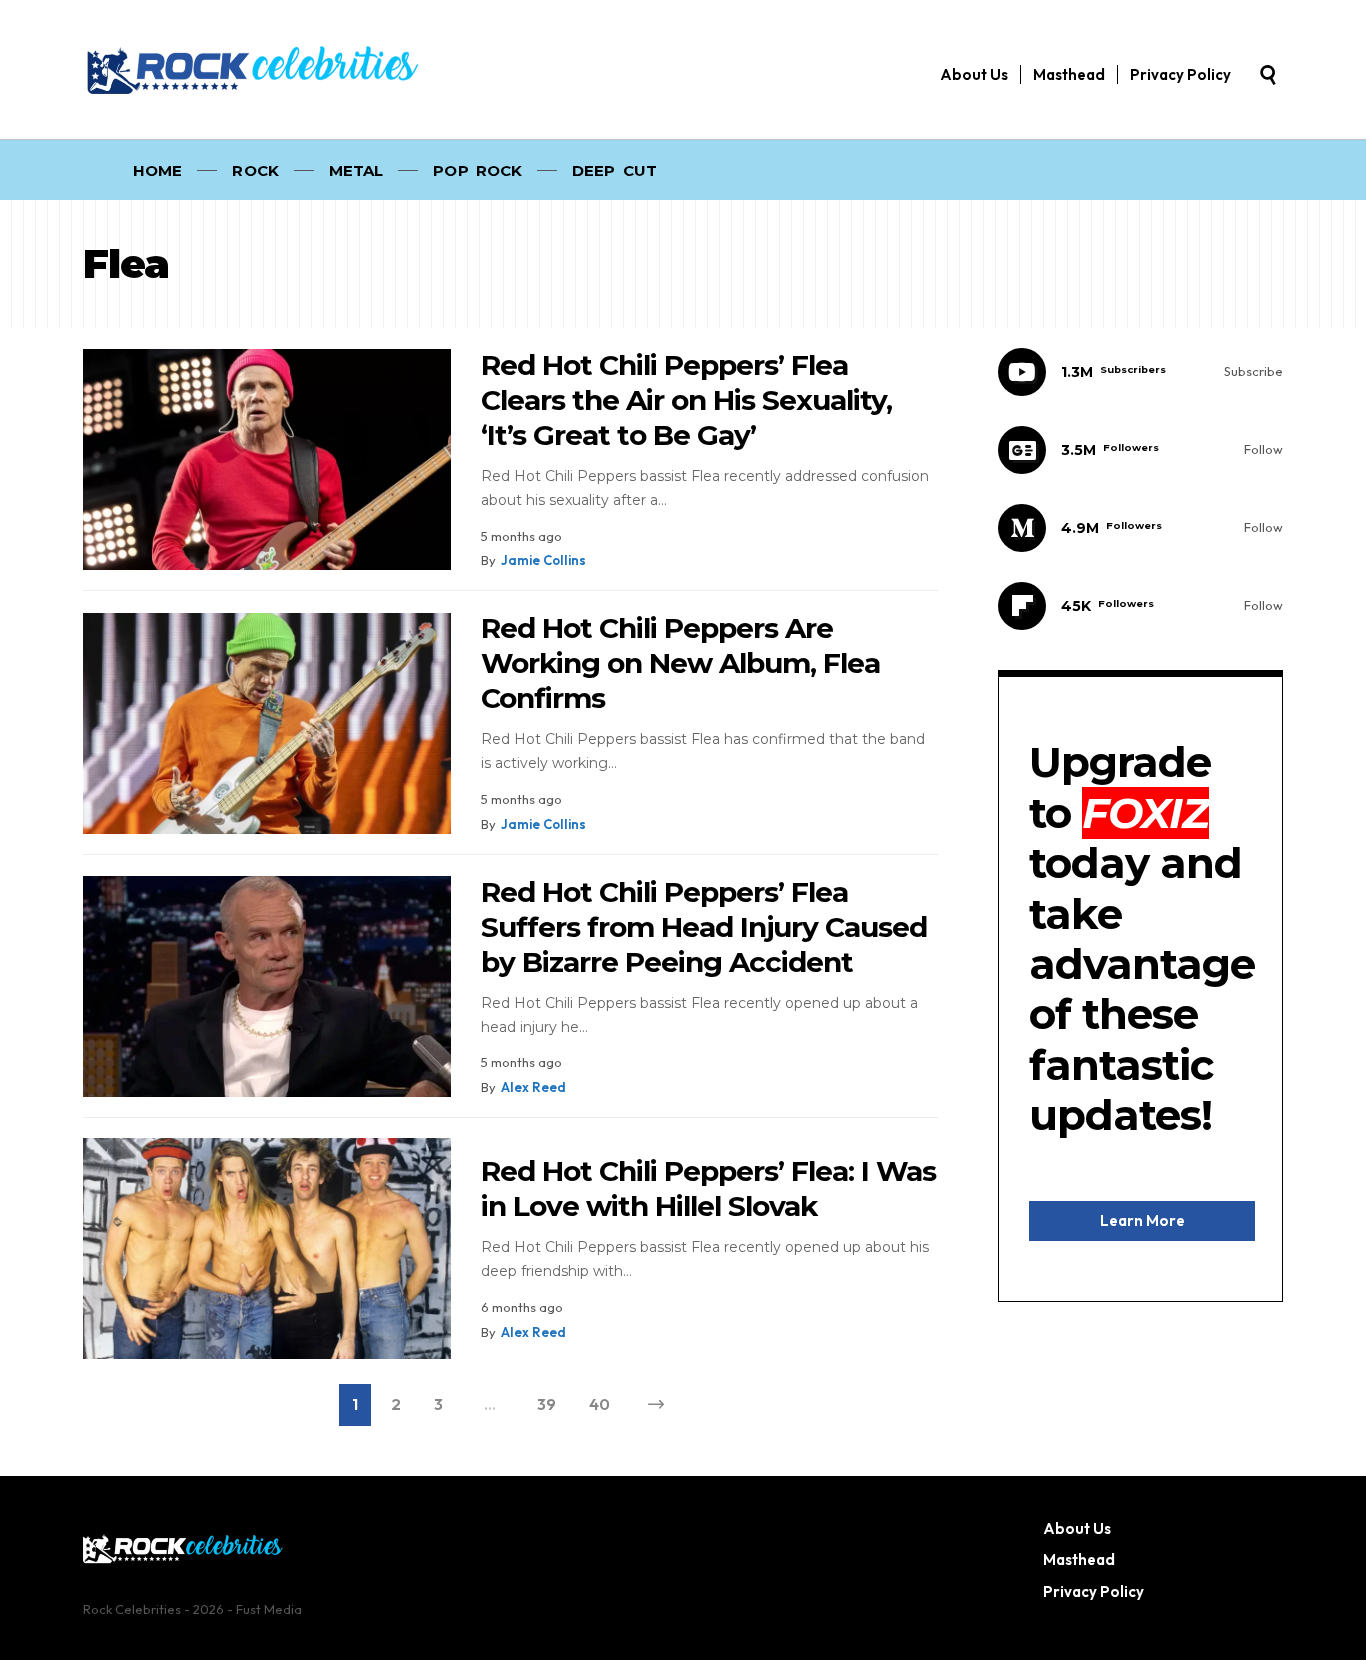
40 (599, 1404)
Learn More (1142, 1219)
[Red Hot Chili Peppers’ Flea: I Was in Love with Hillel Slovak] (267, 1248)
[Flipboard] (1140, 606)
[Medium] (1140, 528)
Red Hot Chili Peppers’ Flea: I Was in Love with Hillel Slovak (708, 1188)
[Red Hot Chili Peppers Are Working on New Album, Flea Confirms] (267, 723)
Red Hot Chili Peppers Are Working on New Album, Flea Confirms (680, 663)
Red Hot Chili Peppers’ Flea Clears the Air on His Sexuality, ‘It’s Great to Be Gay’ (686, 400)
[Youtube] (1140, 372)
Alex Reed (533, 1087)
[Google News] (1140, 450)
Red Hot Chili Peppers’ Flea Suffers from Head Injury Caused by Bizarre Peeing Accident (704, 927)
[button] (1268, 75)
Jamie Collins (543, 560)
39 (546, 1404)
